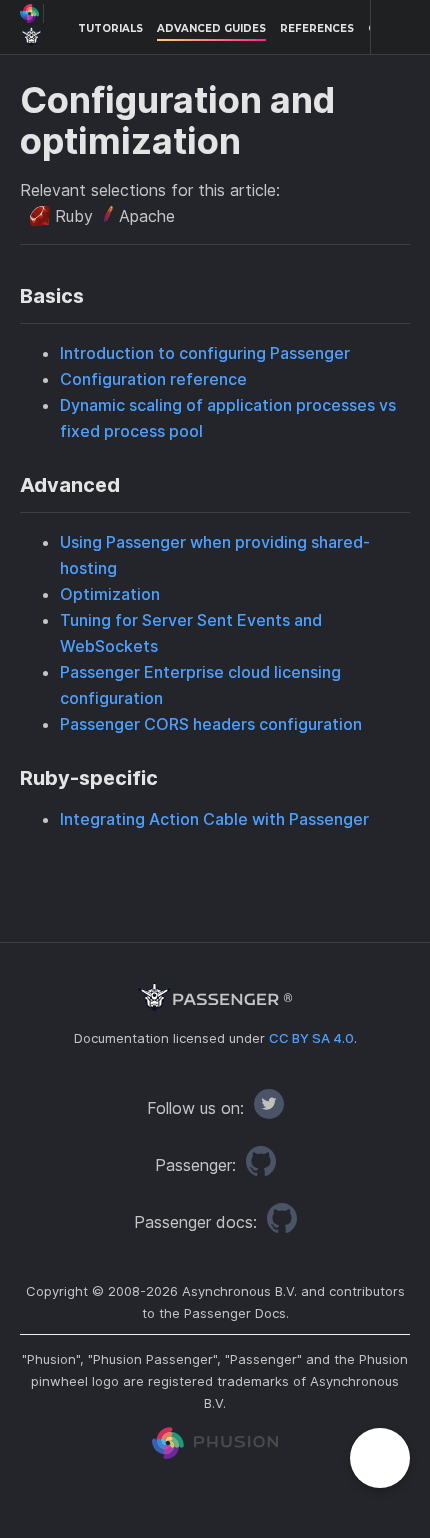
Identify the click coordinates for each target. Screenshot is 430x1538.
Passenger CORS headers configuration (211, 724)
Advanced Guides (211, 28)
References (317, 28)
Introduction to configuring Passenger (205, 353)
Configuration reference (153, 379)
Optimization (110, 594)
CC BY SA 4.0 (311, 1038)
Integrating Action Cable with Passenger (214, 819)
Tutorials (110, 28)
